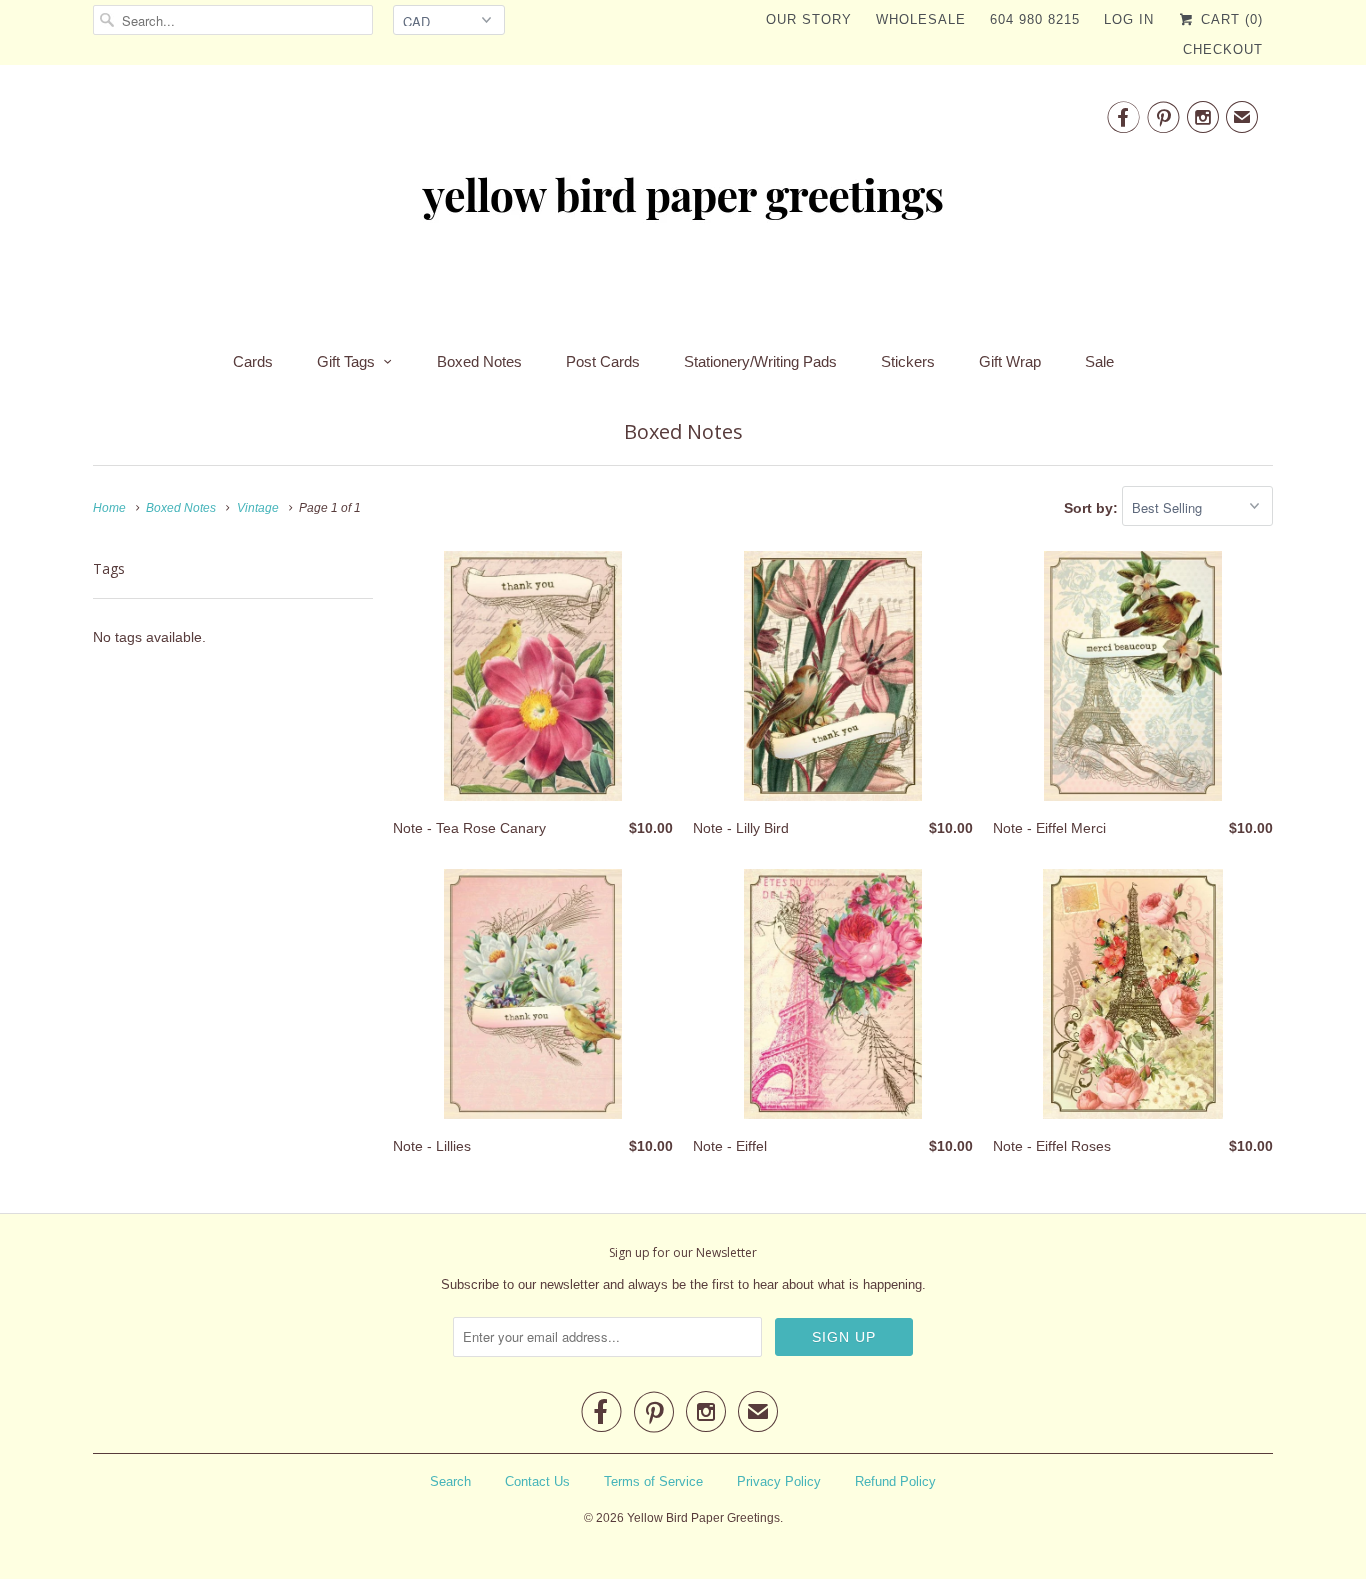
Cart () (1229, 19)
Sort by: (1093, 508)
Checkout (1223, 49)
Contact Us (537, 1481)
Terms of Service (653, 1481)
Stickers (908, 361)
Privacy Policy (779, 1481)
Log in (1129, 19)
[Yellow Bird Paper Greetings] (683, 202)
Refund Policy (895, 1481)
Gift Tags (346, 361)
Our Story (809, 19)
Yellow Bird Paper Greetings (703, 1518)
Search (450, 1481)
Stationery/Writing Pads (760, 361)
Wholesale (921, 19)
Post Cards (603, 361)
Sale (1099, 361)
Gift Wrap (1010, 361)
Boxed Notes (479, 361)
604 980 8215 (1035, 19)
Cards (253, 361)
